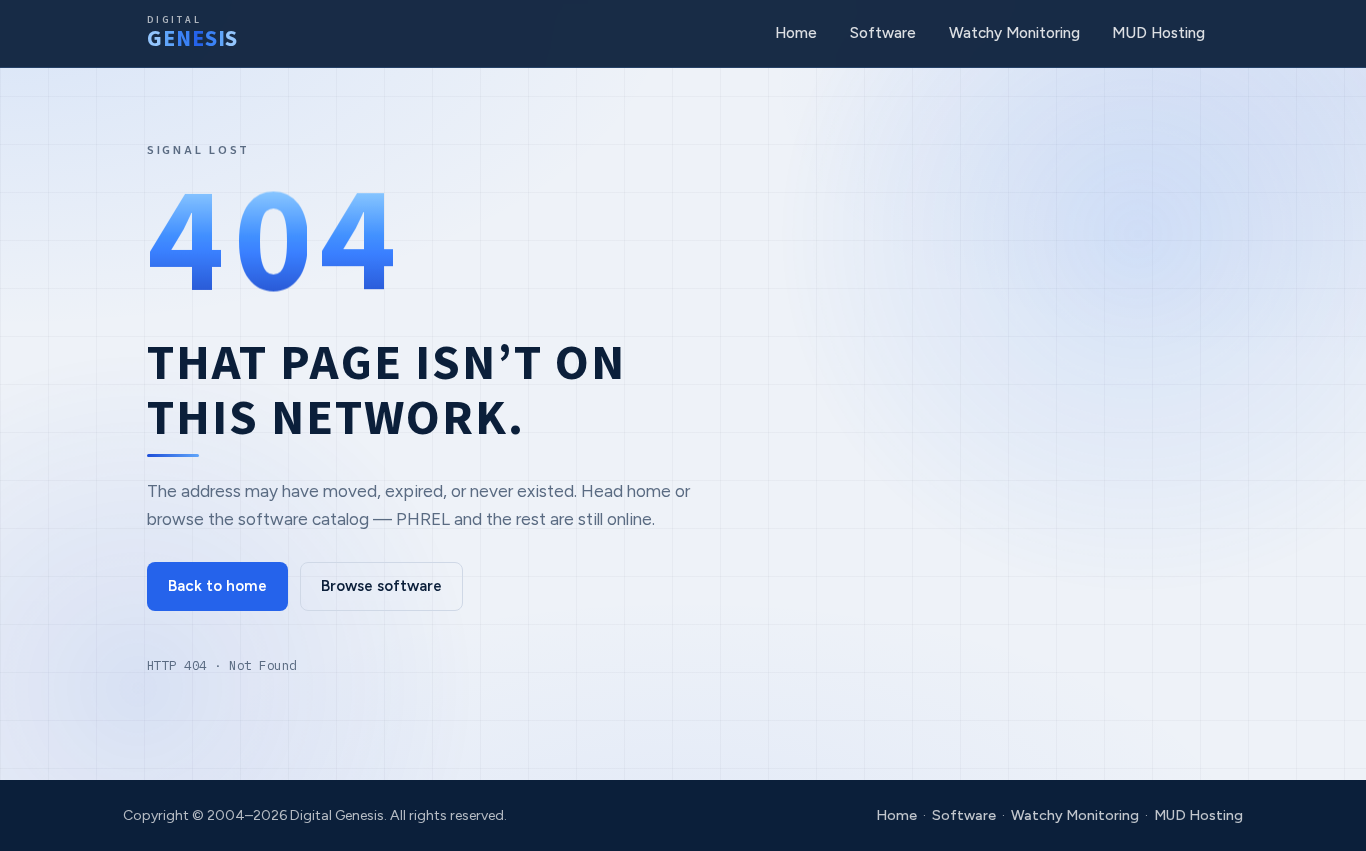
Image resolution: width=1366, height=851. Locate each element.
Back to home (217, 586)
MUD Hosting (1158, 33)
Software (883, 33)
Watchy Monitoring (1014, 33)
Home (796, 33)
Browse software (381, 586)
